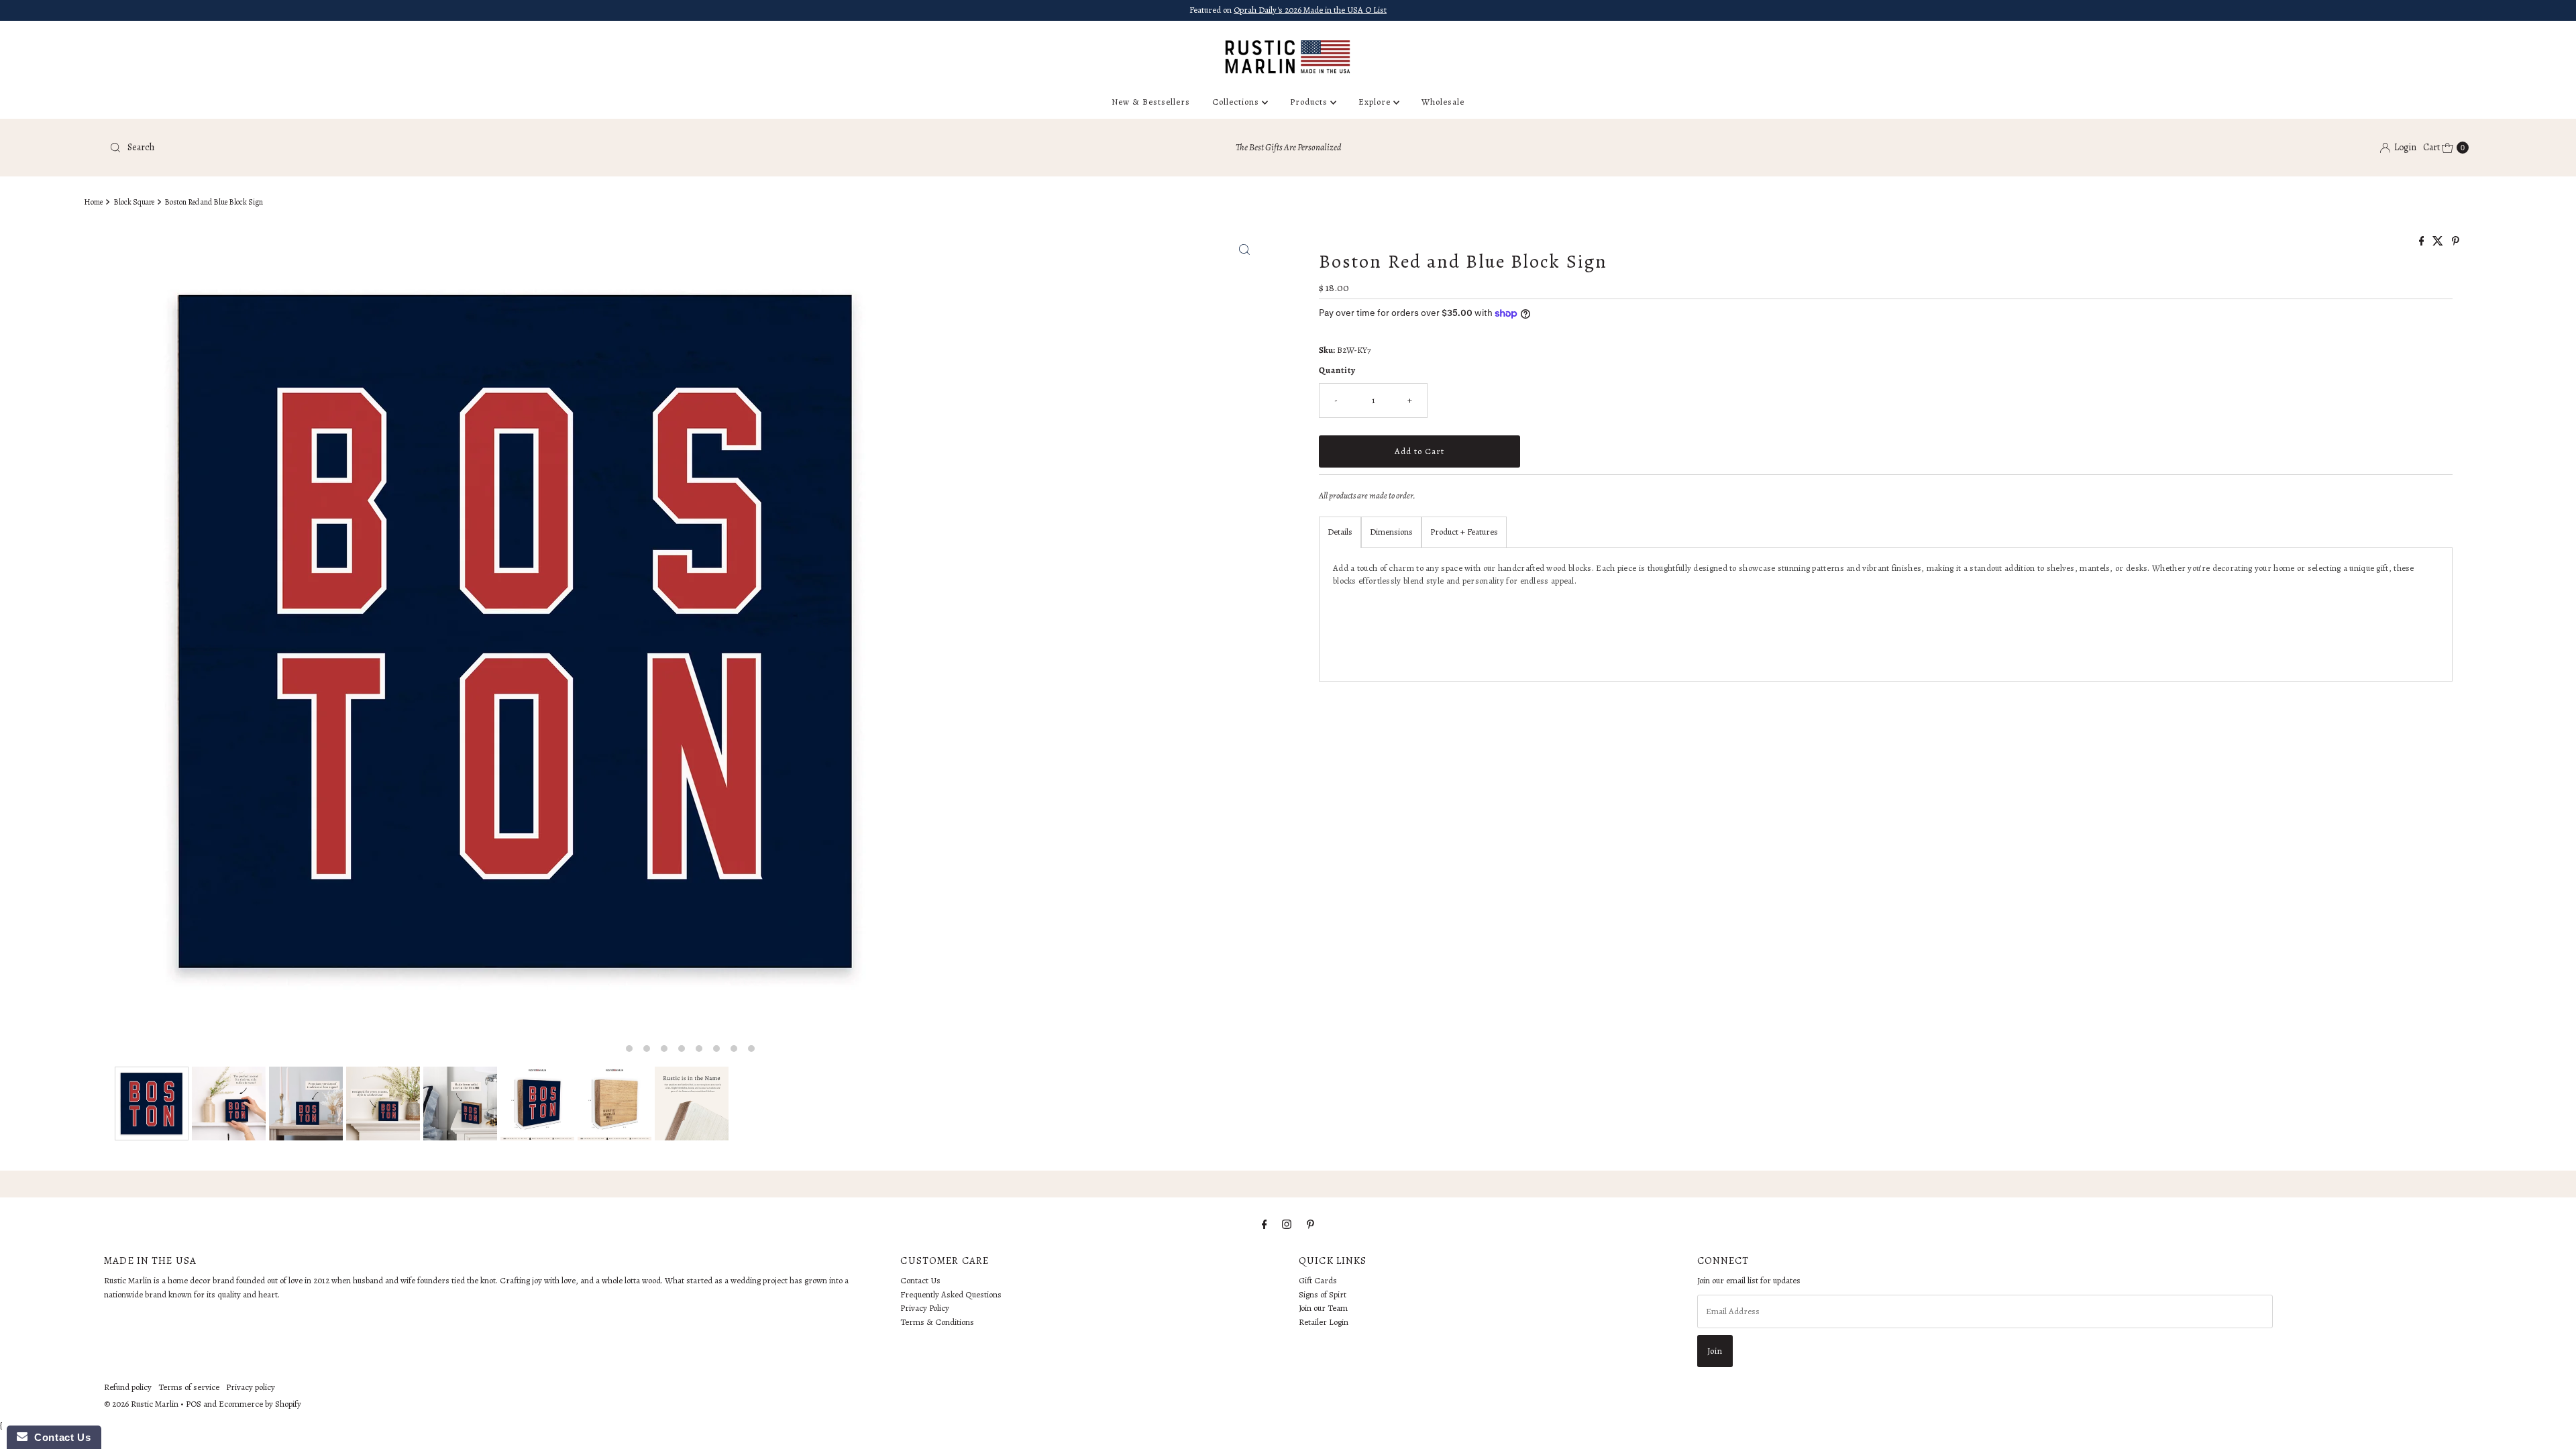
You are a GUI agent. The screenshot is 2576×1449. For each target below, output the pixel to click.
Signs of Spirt (1323, 1294)
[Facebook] (1265, 1225)
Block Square (134, 202)
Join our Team (1323, 1308)
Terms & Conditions (937, 1322)
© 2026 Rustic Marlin (141, 1404)
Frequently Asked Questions (951, 1294)
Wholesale (1443, 102)
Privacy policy (251, 1387)
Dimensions (1391, 532)
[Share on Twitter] (2439, 242)
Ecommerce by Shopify (260, 1404)
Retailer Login (1324, 1322)
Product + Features (1464, 532)
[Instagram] (1287, 1225)
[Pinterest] (1310, 1225)
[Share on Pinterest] (2456, 242)
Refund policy (128, 1387)
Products (1310, 102)
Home (93, 202)
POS (194, 1404)
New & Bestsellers (1151, 102)
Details (1340, 532)
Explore (1376, 102)
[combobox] (495, 148)
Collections (1237, 102)
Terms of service (189, 1387)
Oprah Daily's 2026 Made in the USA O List (1310, 10)
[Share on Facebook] (2423, 242)
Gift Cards (1318, 1280)
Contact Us (920, 1280)
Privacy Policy (925, 1308)
